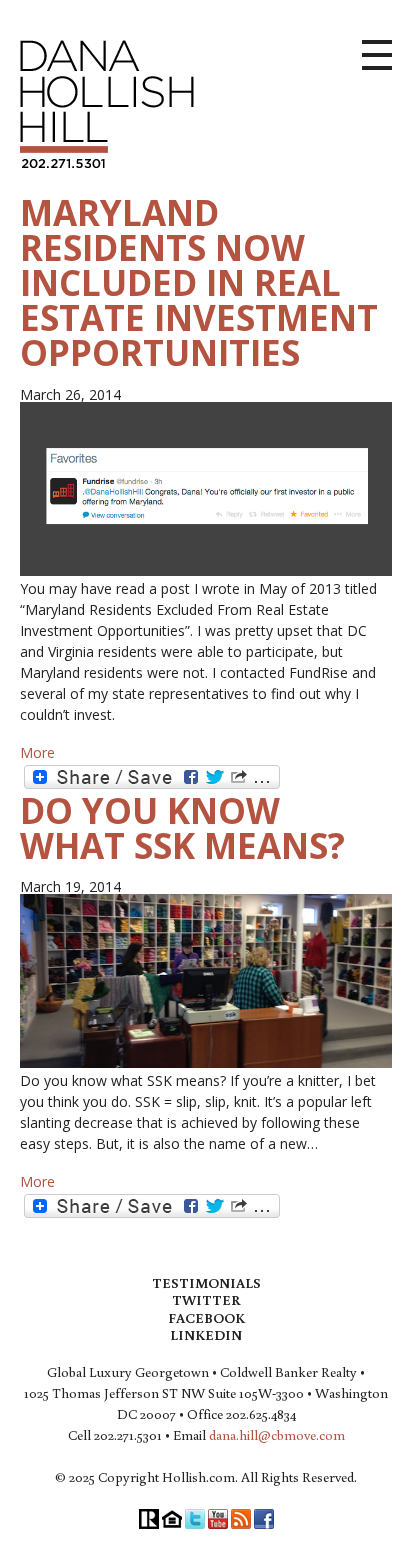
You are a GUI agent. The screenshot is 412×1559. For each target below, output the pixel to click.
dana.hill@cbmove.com (277, 1435)
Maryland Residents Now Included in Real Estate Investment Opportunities (199, 282)
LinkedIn (206, 1335)
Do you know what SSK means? (182, 828)
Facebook (206, 1318)
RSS (241, 1519)
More (37, 752)
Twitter (206, 1300)
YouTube (218, 1519)
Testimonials (206, 1283)
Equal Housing (172, 1519)
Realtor (149, 1519)
